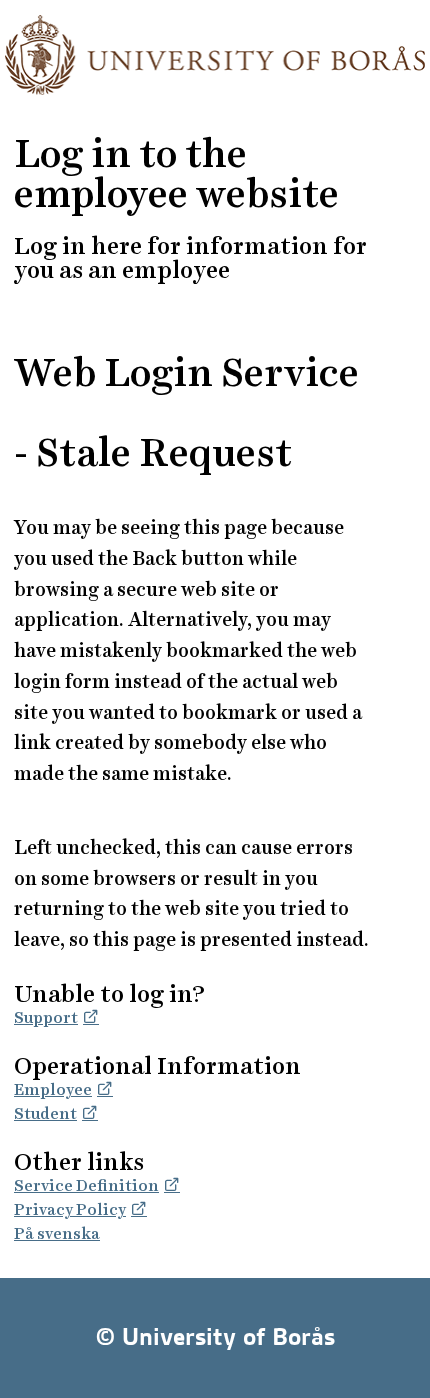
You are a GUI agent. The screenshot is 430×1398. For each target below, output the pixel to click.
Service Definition (86, 1185)
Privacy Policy (70, 1209)
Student (45, 1113)
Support (46, 1017)
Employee (53, 1089)
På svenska (57, 1233)
